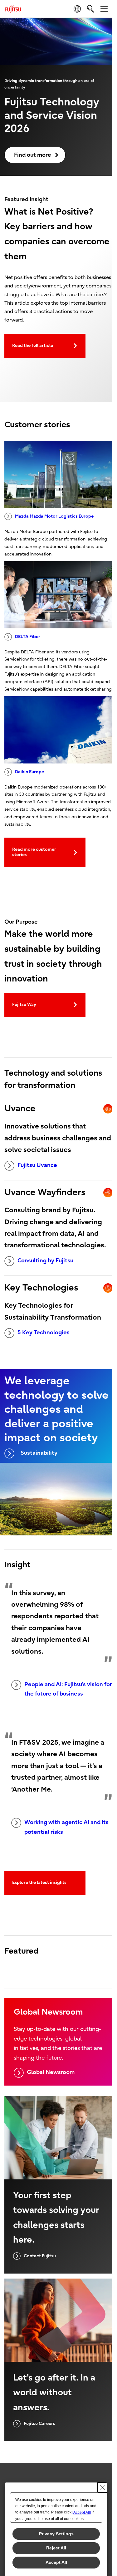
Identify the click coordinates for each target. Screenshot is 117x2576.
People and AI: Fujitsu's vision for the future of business (68, 1689)
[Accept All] (82, 2513)
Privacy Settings (56, 2534)
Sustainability (39, 1453)
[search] (91, 9)
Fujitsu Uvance (37, 1165)
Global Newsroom (51, 2072)
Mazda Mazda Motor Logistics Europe (54, 516)
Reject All (56, 2548)
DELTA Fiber (28, 637)
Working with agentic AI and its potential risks (66, 1827)
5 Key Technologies (44, 1333)
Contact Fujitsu (40, 2256)
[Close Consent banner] (102, 2487)
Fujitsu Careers (39, 2424)
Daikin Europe (29, 772)
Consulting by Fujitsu (45, 1261)
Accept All (56, 2562)
